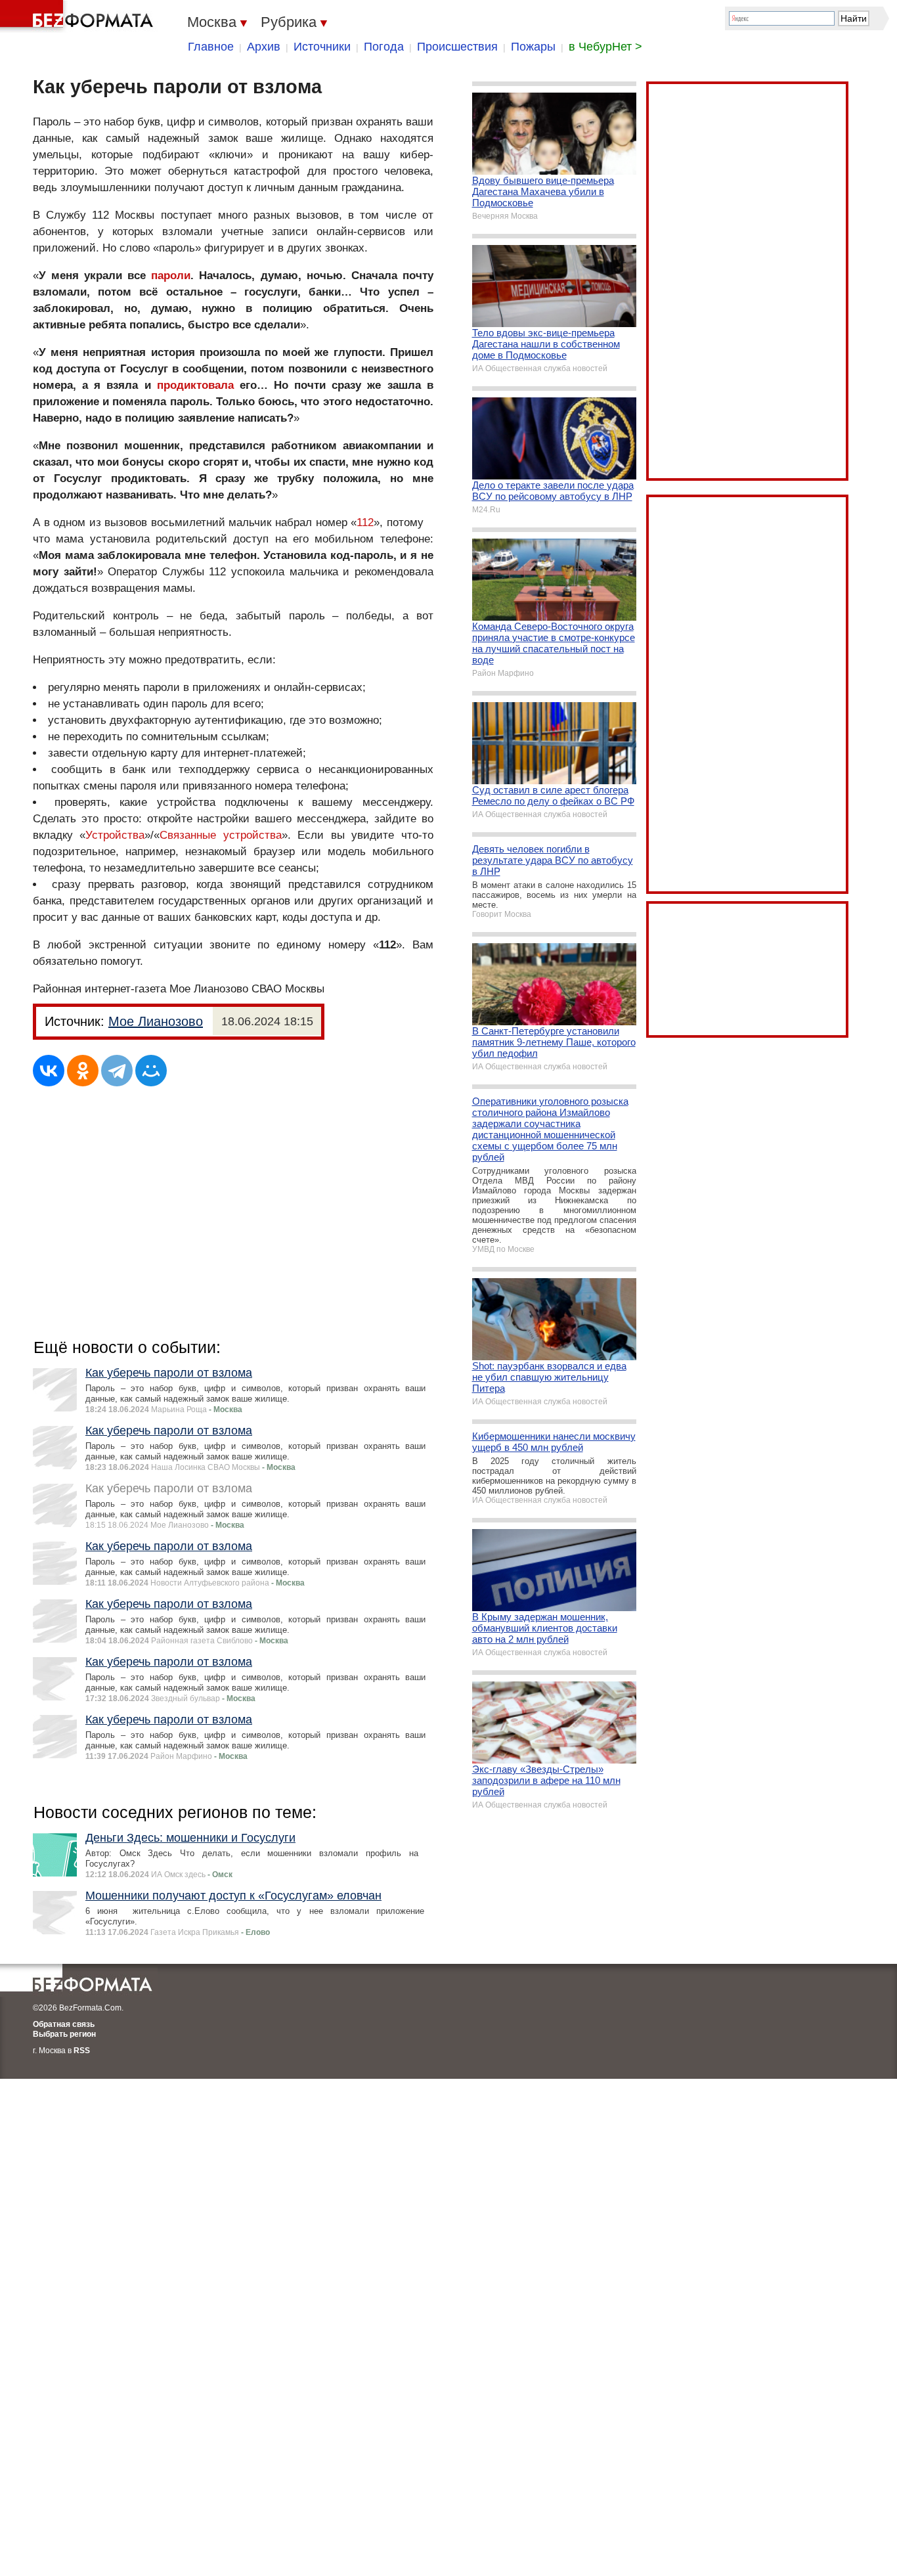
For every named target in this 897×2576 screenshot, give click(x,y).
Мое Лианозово (156, 1021)
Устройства (115, 835)
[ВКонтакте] (49, 1071)
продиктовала (195, 385)
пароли (171, 276)
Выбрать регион (64, 2034)
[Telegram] (117, 1071)
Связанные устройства (220, 835)
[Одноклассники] (83, 1071)
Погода (384, 47)
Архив (264, 47)
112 (365, 522)
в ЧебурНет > (605, 47)
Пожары (533, 47)
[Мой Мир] (151, 1071)
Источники (322, 47)
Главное (211, 47)
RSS (82, 2051)
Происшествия (457, 47)
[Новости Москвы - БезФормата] (79, 16)
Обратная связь (64, 2024)
